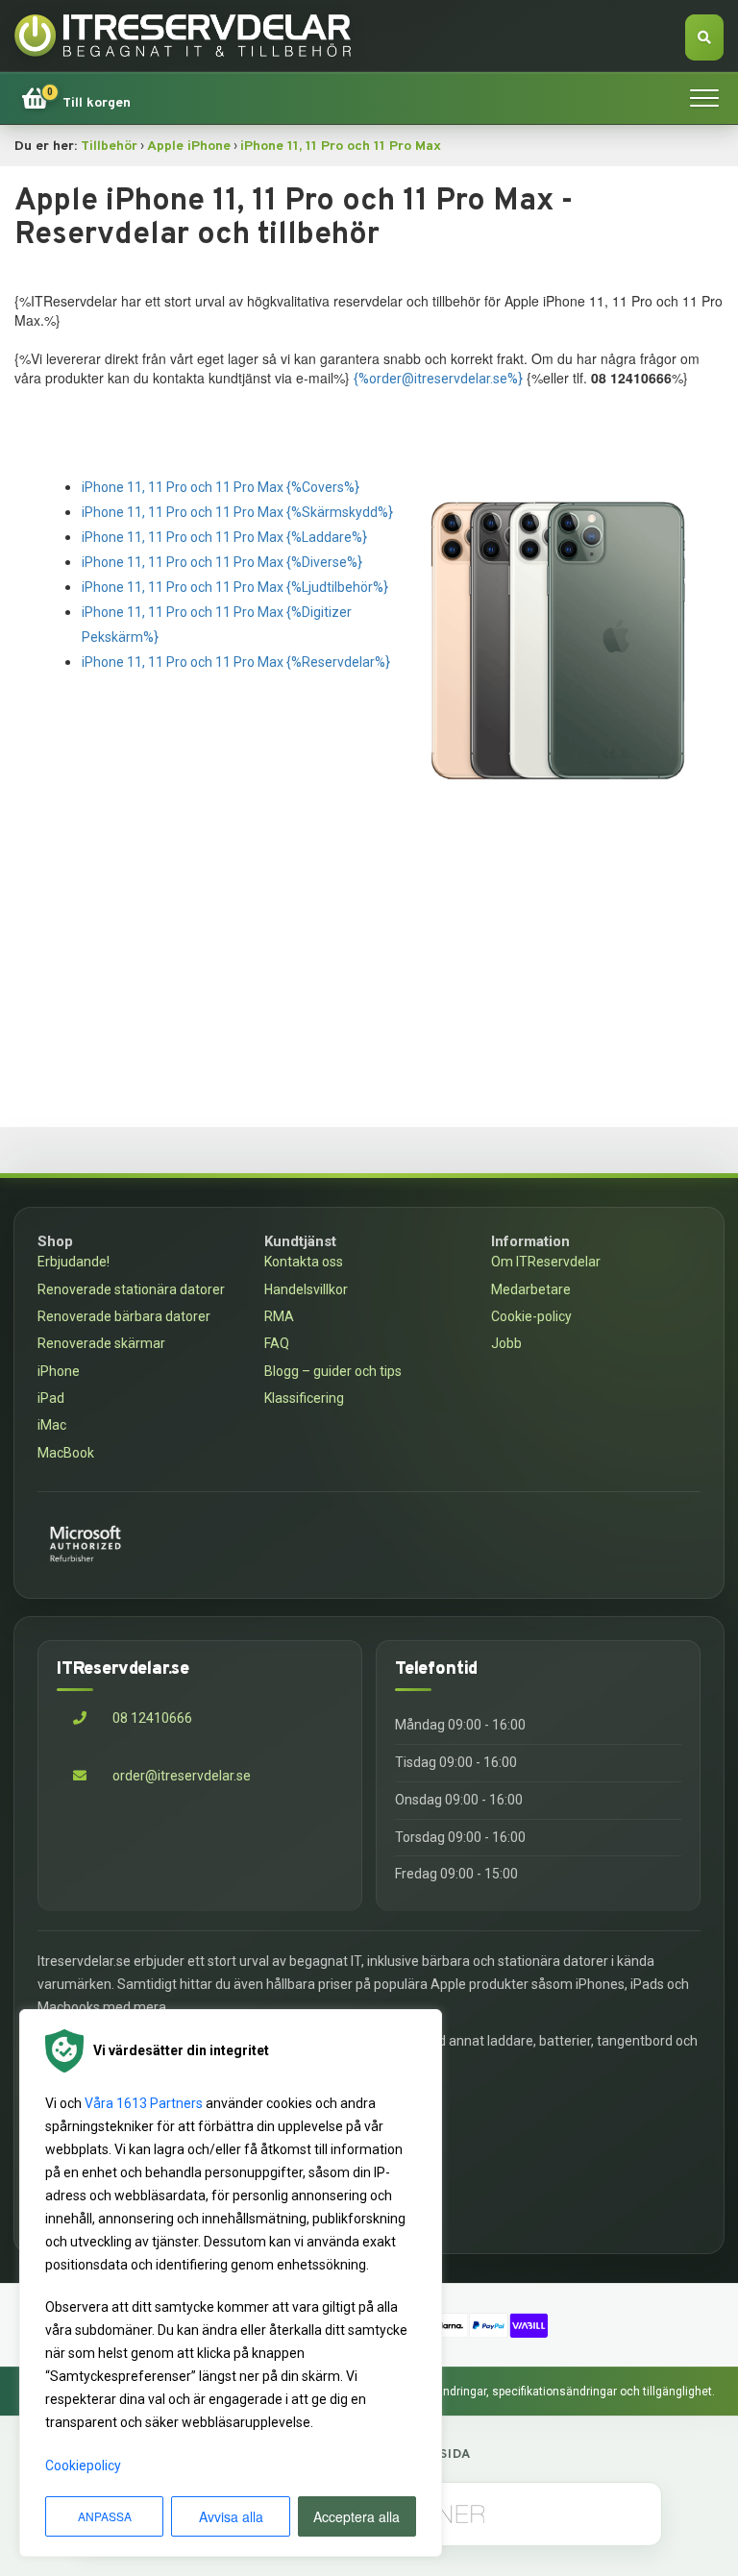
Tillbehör (109, 147)
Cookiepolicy (83, 2466)
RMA (279, 1316)
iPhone (59, 1371)
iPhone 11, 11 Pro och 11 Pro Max (341, 147)
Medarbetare (531, 1289)
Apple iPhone (189, 147)
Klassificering (304, 1398)
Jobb (506, 1343)
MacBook (66, 1453)
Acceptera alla (357, 2516)
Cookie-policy (531, 1316)
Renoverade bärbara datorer (124, 1316)
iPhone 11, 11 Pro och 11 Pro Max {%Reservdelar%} (236, 662)
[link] (76, 98)
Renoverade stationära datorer (131, 1289)
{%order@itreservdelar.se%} (438, 379)
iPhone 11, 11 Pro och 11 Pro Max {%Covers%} (221, 487)
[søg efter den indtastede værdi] (704, 37)
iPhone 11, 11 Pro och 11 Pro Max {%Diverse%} (222, 562)
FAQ (277, 1343)
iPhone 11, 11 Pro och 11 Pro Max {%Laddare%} (224, 537)
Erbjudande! (74, 1262)
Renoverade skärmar (101, 1343)
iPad (51, 1398)
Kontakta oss (304, 1262)
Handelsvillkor (306, 1289)
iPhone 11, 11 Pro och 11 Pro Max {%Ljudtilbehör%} (235, 587)
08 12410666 (151, 1718)
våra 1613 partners (144, 2103)
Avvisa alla (231, 2516)
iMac (52, 1425)
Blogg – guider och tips (333, 1371)
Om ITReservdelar (546, 1262)
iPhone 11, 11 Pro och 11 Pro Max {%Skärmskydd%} (237, 512)
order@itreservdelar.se (182, 1776)
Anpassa (105, 2516)
